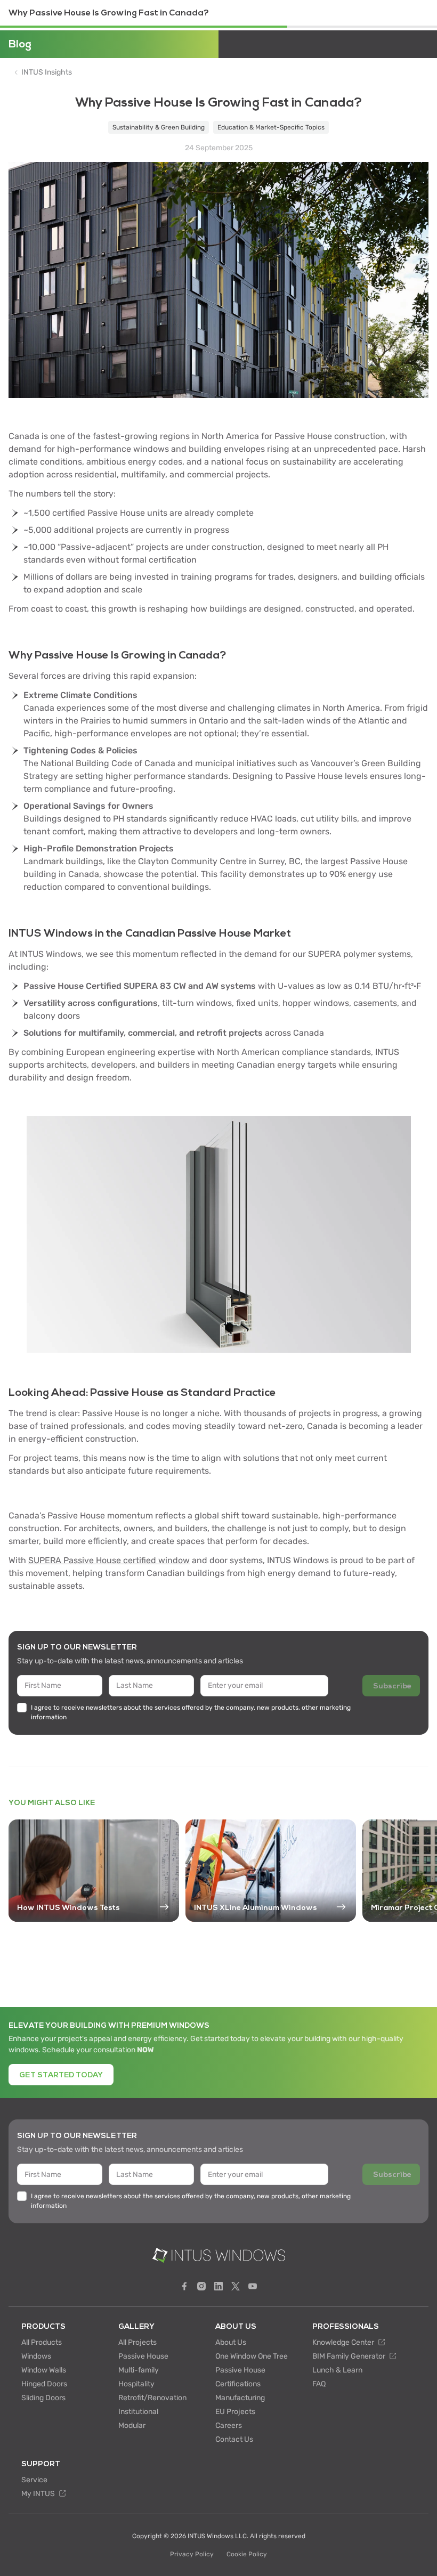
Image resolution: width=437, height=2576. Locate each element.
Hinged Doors (44, 2384)
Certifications (238, 2384)
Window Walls (44, 2370)
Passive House (143, 2356)
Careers (229, 2425)
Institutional (138, 2412)
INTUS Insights (47, 72)
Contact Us (234, 2439)
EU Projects (235, 2412)
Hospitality (136, 2384)
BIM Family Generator (350, 2356)
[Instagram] (201, 2286)
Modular (132, 2425)
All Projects (137, 2342)
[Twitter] (236, 2286)
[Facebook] (184, 2286)
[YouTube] (253, 2286)
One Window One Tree (252, 2356)
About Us (231, 2342)
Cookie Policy (247, 2554)
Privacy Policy (192, 2554)
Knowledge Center (344, 2342)
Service (34, 2480)
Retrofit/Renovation (152, 2398)
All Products (42, 2342)
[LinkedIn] (218, 2286)
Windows (36, 2356)
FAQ (319, 2384)
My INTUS (39, 2494)
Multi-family (139, 2370)
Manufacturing (240, 2398)
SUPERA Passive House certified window (109, 1560)
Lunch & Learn (337, 2370)
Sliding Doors (43, 2398)
